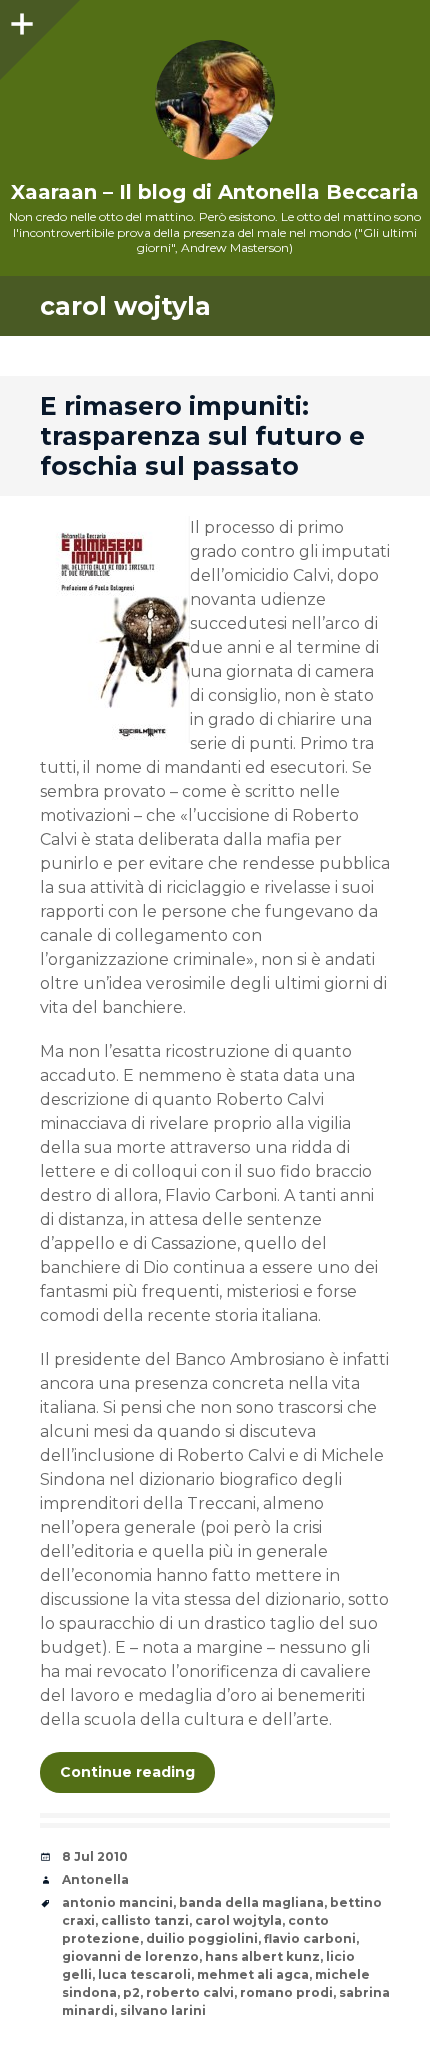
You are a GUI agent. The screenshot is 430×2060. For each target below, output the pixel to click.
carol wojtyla (238, 1920)
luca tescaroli (144, 1974)
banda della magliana (251, 1902)
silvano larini (163, 2010)
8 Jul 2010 (95, 1856)
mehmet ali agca (253, 1974)
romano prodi (286, 1992)
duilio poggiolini (202, 1938)
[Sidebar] (20, 20)
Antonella (95, 1879)
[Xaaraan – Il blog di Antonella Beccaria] (215, 100)
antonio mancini (117, 1902)
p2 (131, 1992)
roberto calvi (190, 1992)
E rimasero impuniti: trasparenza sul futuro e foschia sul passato (202, 436)
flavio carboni (310, 1938)
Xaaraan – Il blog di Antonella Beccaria (215, 192)
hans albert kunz (262, 1956)
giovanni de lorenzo (130, 1956)
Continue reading (127, 1772)
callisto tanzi (145, 1920)
